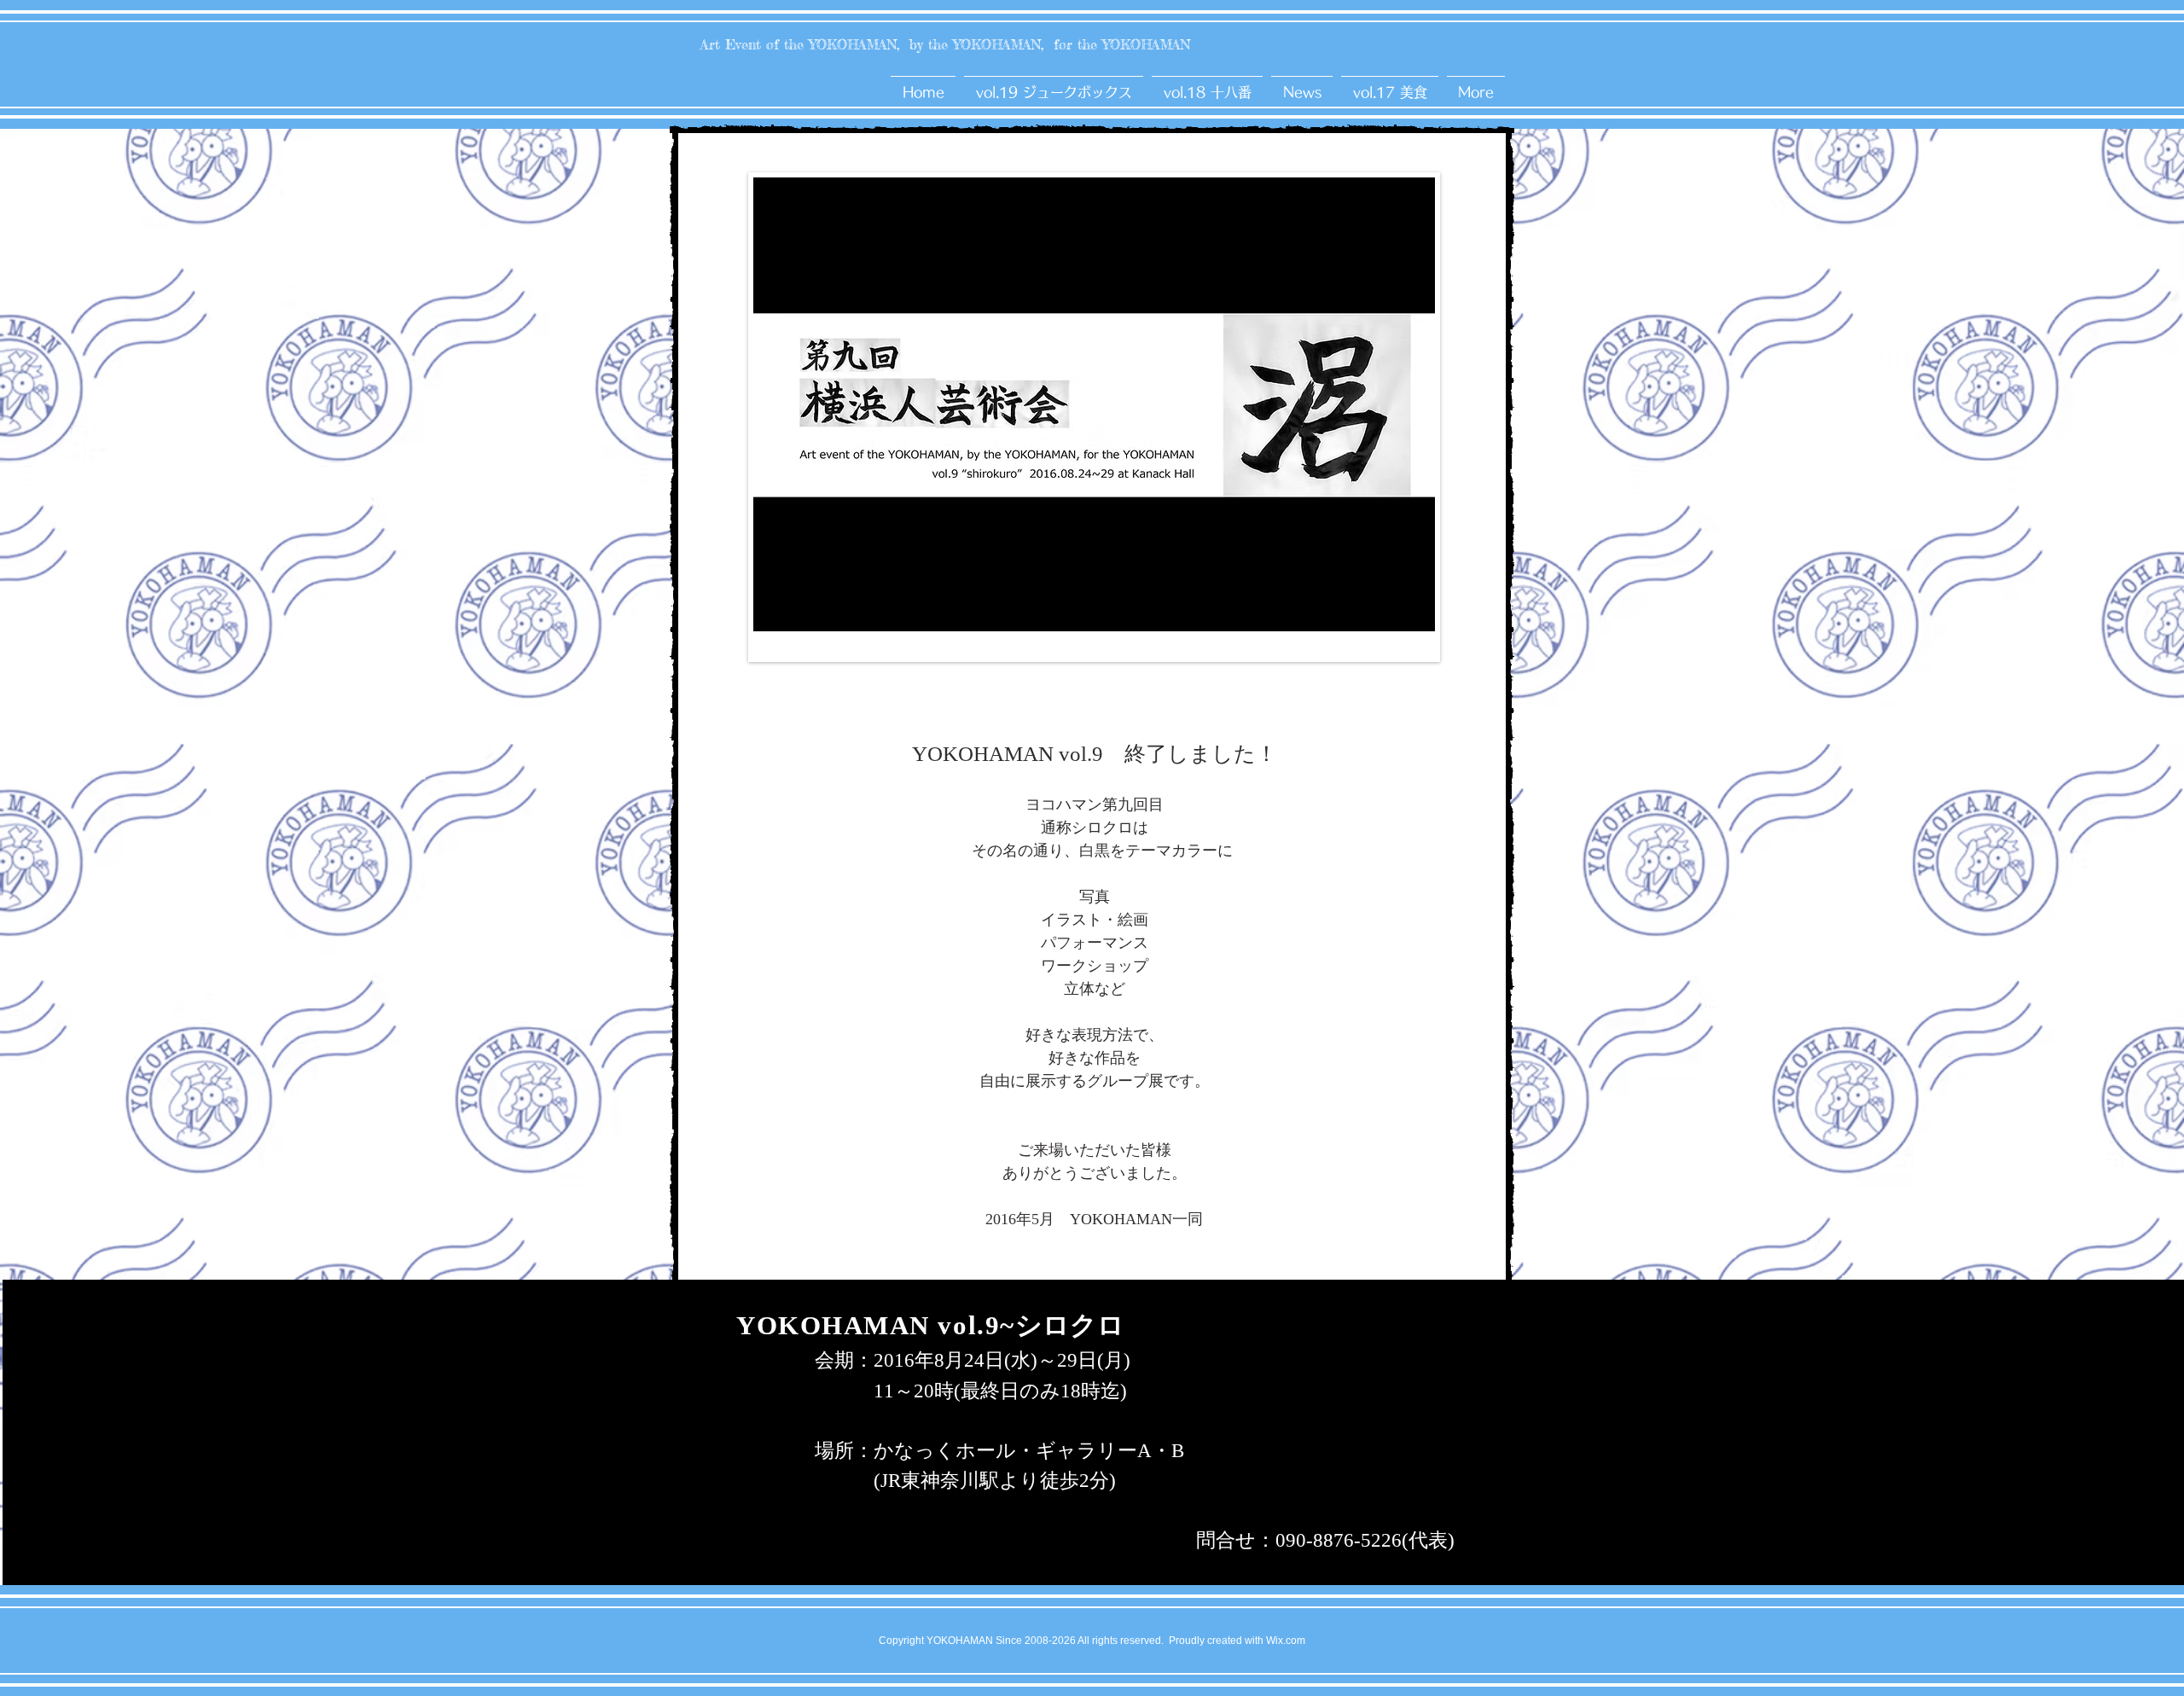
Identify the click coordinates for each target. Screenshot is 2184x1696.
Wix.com (1286, 1641)
